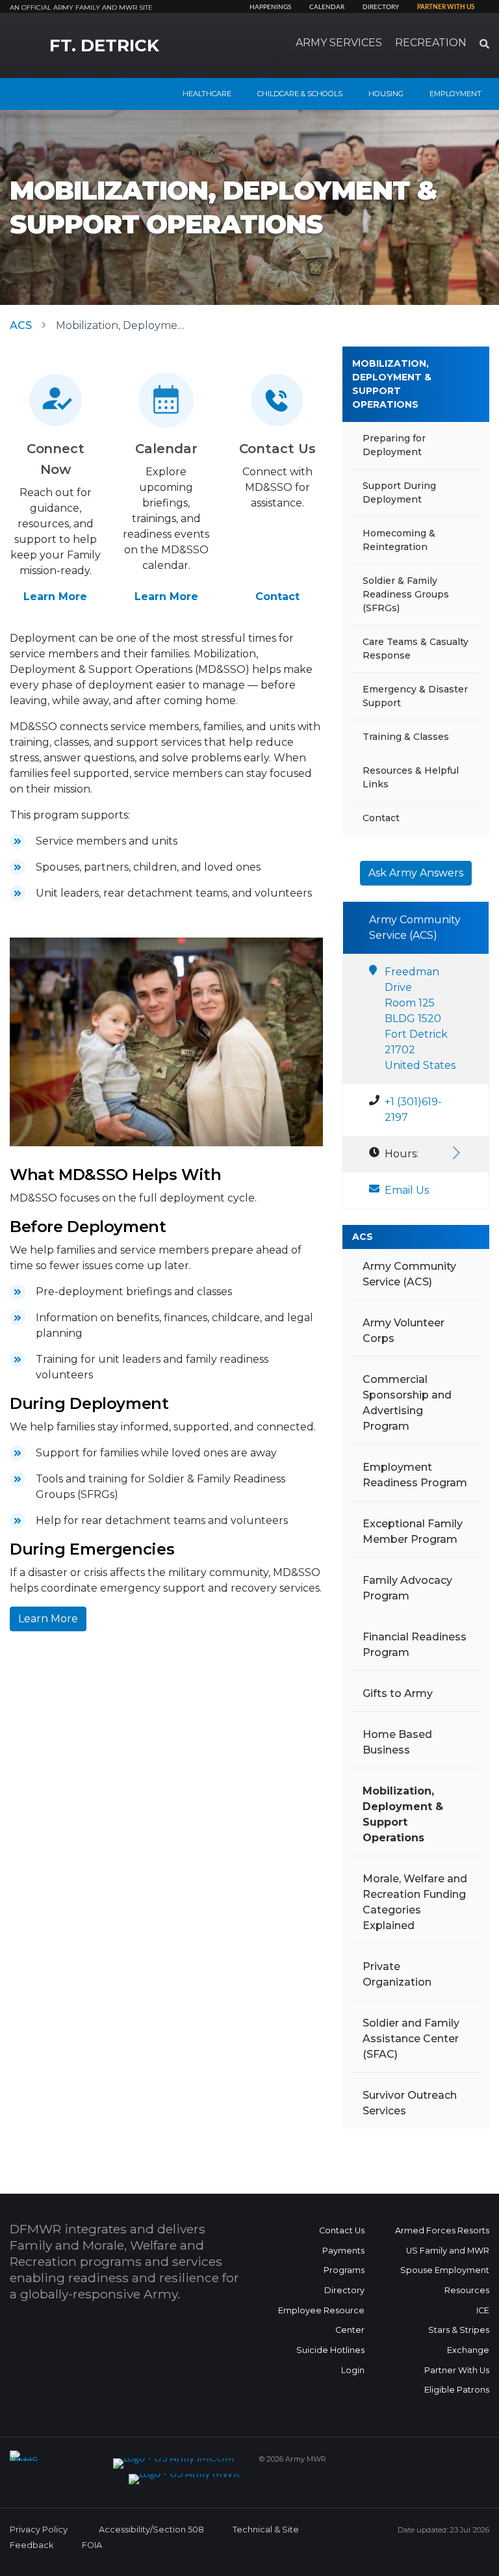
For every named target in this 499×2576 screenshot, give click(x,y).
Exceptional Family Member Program (413, 1531)
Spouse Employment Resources (445, 2280)
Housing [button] (386, 94)
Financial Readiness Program (415, 1645)
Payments (343, 2251)
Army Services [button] (339, 43)
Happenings (270, 7)
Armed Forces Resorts (442, 2230)
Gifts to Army (398, 1693)
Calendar (327, 7)
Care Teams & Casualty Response (416, 649)
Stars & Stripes (459, 2330)
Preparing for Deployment (394, 445)
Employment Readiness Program (415, 1475)
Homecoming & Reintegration (399, 540)
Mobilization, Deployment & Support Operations (392, 384)
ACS (21, 325)
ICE (483, 2310)
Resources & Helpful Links (411, 777)
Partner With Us (457, 2370)
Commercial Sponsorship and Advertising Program (407, 1403)
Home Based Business (397, 1742)
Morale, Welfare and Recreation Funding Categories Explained (415, 1902)
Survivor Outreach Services (410, 2103)
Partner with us (446, 7)
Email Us (407, 1190)
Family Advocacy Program (407, 1588)
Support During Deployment (399, 493)
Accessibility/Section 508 (151, 2530)
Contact (277, 597)
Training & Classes (406, 737)
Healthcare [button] (207, 94)
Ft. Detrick (104, 46)
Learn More (55, 597)
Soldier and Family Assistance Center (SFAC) (411, 2039)
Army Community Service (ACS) (409, 1274)
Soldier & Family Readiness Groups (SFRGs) (406, 594)
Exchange (468, 2350)
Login (353, 2370)
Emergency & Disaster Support (415, 696)
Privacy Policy (39, 2530)
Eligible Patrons (457, 2390)
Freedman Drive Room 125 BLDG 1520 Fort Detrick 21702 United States (420, 1019)
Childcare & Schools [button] (300, 94)
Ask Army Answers (416, 873)
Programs (344, 2270)
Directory (381, 7)
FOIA (92, 2545)
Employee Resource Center (321, 2320)
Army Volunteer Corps (403, 1331)
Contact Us (342, 2230)
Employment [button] (455, 94)
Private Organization (397, 1974)
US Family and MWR (448, 2251)
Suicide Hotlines (330, 2350)
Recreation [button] (431, 43)
